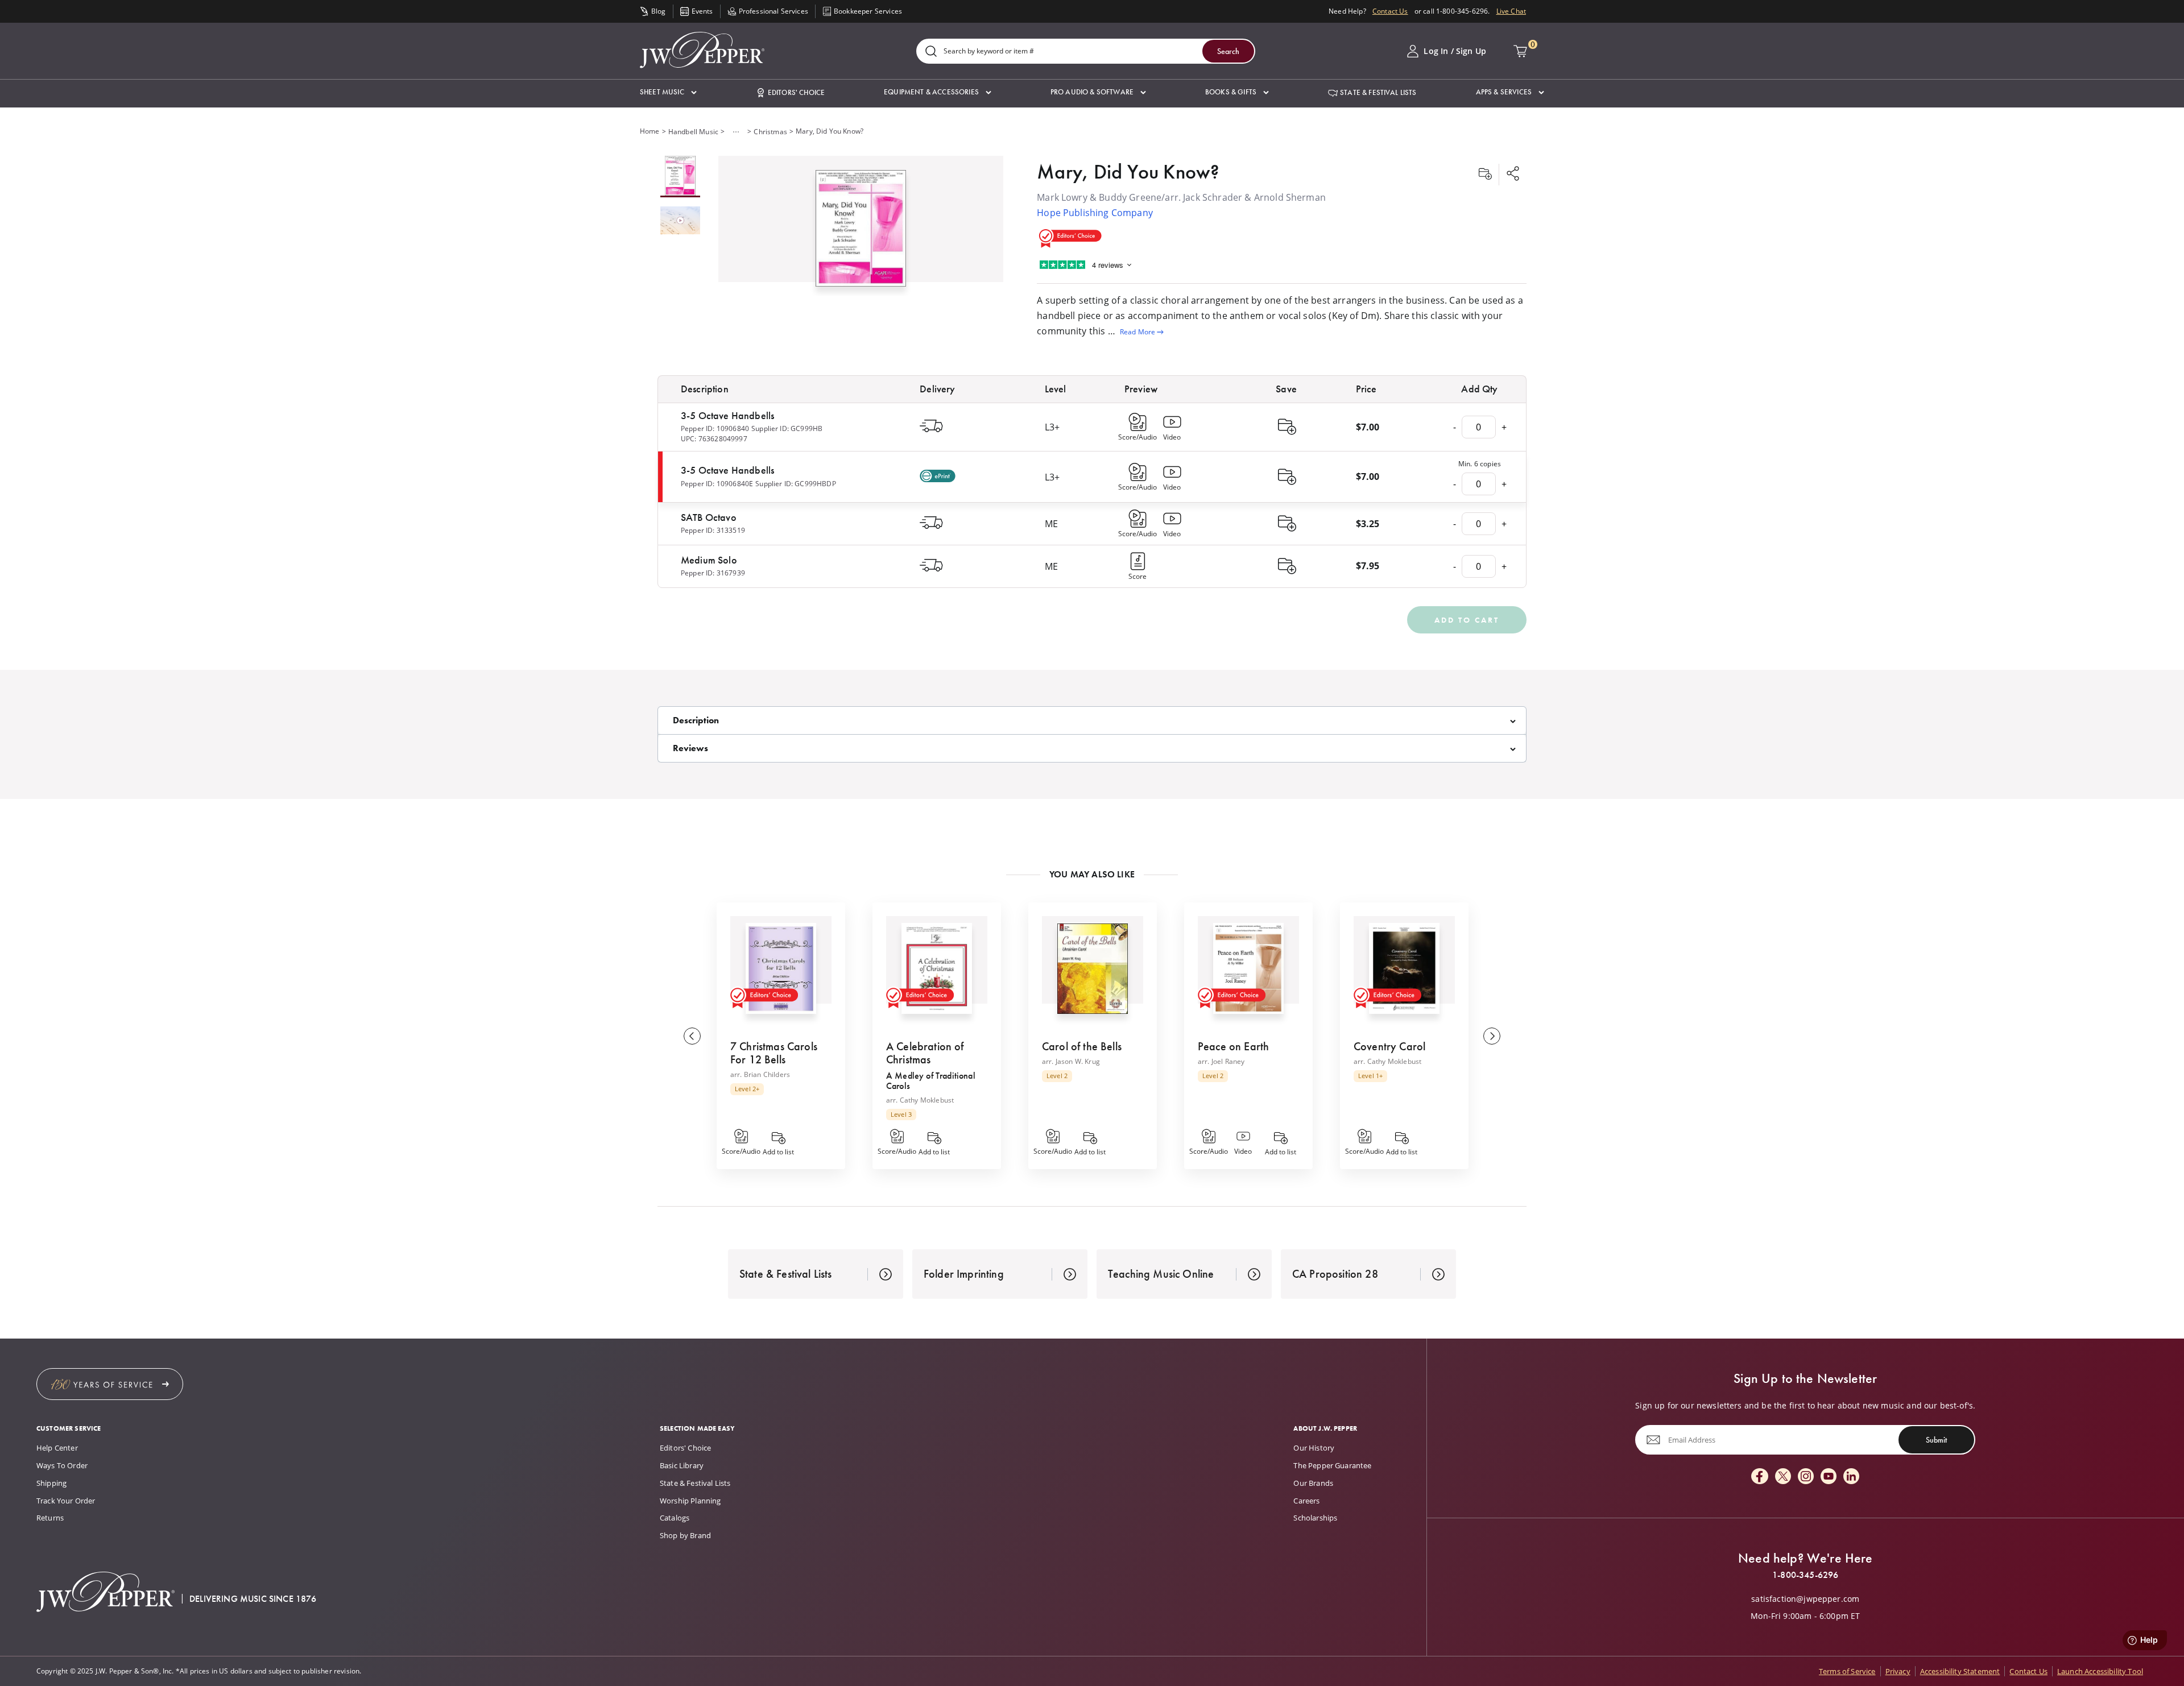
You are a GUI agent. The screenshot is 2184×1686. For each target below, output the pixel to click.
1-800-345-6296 (1805, 1575)
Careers (1306, 1501)
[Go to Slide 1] (680, 177)
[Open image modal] (861, 233)
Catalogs (675, 1518)
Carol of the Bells (1082, 1046)
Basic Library (682, 1465)
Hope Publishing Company (1095, 213)
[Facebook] (1760, 1477)
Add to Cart (1467, 620)
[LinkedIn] (1851, 1477)
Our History (1314, 1448)
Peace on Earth (1233, 1046)
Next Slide (1492, 1036)
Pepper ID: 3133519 (713, 530)
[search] (931, 52)
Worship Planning (690, 1501)
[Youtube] (1829, 1477)
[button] (668, 92)
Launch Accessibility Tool (2100, 1671)
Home (650, 131)
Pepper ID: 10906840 (715, 428)
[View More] (736, 132)
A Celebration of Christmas (925, 1053)
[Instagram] (1806, 1477)
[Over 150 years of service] (110, 1384)
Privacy (1898, 1671)
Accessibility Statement (1960, 1671)
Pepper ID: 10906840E (717, 484)
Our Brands (1313, 1483)
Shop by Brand (685, 1535)
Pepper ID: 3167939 (713, 573)
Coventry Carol (1389, 1046)
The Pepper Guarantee (1332, 1465)
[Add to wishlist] (1485, 175)
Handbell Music (693, 132)
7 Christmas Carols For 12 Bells (774, 1053)
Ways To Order (62, 1465)
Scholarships (1315, 1518)
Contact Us (1390, 11)
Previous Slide (692, 1036)
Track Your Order (66, 1501)
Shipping (51, 1483)
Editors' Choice (685, 1448)
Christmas (770, 132)
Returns (50, 1518)
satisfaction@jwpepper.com (1805, 1599)
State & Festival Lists (695, 1483)
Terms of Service (1847, 1671)
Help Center (57, 1448)
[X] (1783, 1477)
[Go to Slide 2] (680, 221)
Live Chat (1511, 11)
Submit (1936, 1439)
